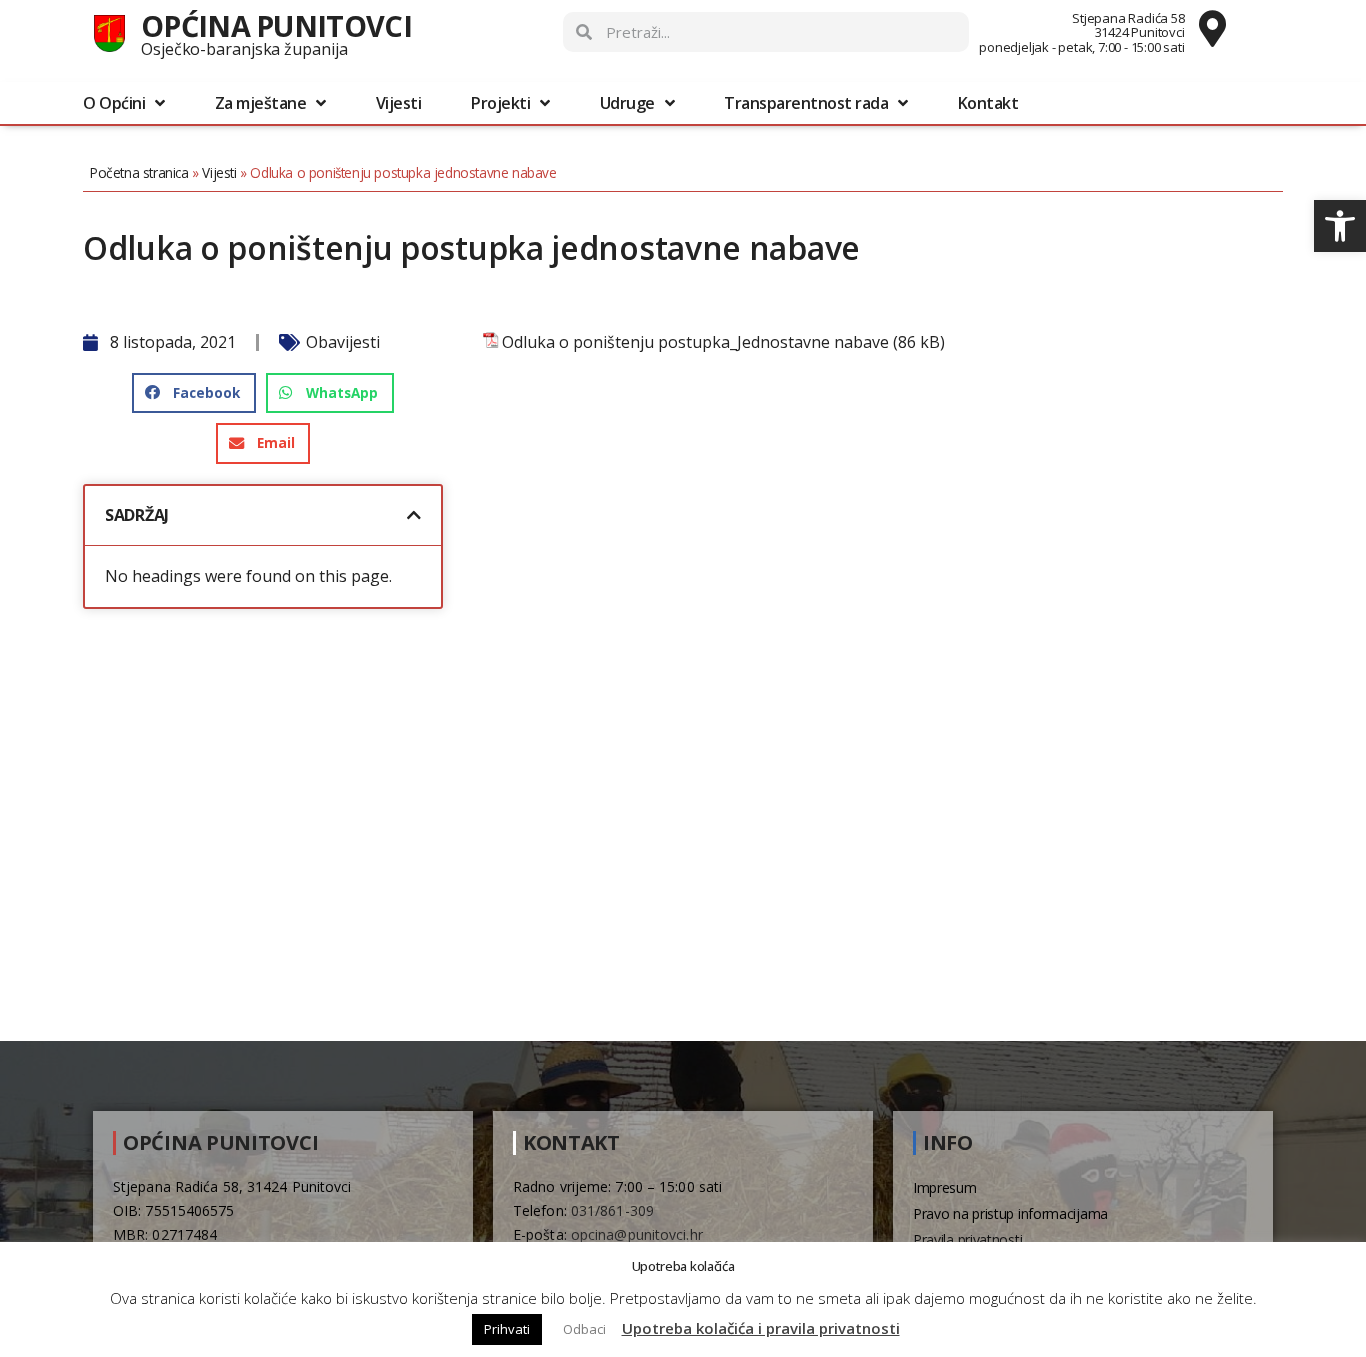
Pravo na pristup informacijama (1010, 1213)
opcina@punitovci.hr (637, 1234)
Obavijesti (343, 342)
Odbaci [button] (584, 1329)
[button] (1340, 226)
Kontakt (988, 103)
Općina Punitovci (276, 25)
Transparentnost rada (806, 103)
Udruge (627, 103)
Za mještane (261, 103)
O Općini (114, 103)
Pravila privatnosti (967, 1239)
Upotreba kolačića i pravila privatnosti (761, 1328)
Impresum (945, 1187)
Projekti (500, 103)
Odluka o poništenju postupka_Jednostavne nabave (695, 342)
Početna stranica (139, 172)
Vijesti (399, 103)
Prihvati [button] (507, 1329)
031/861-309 (612, 1210)
